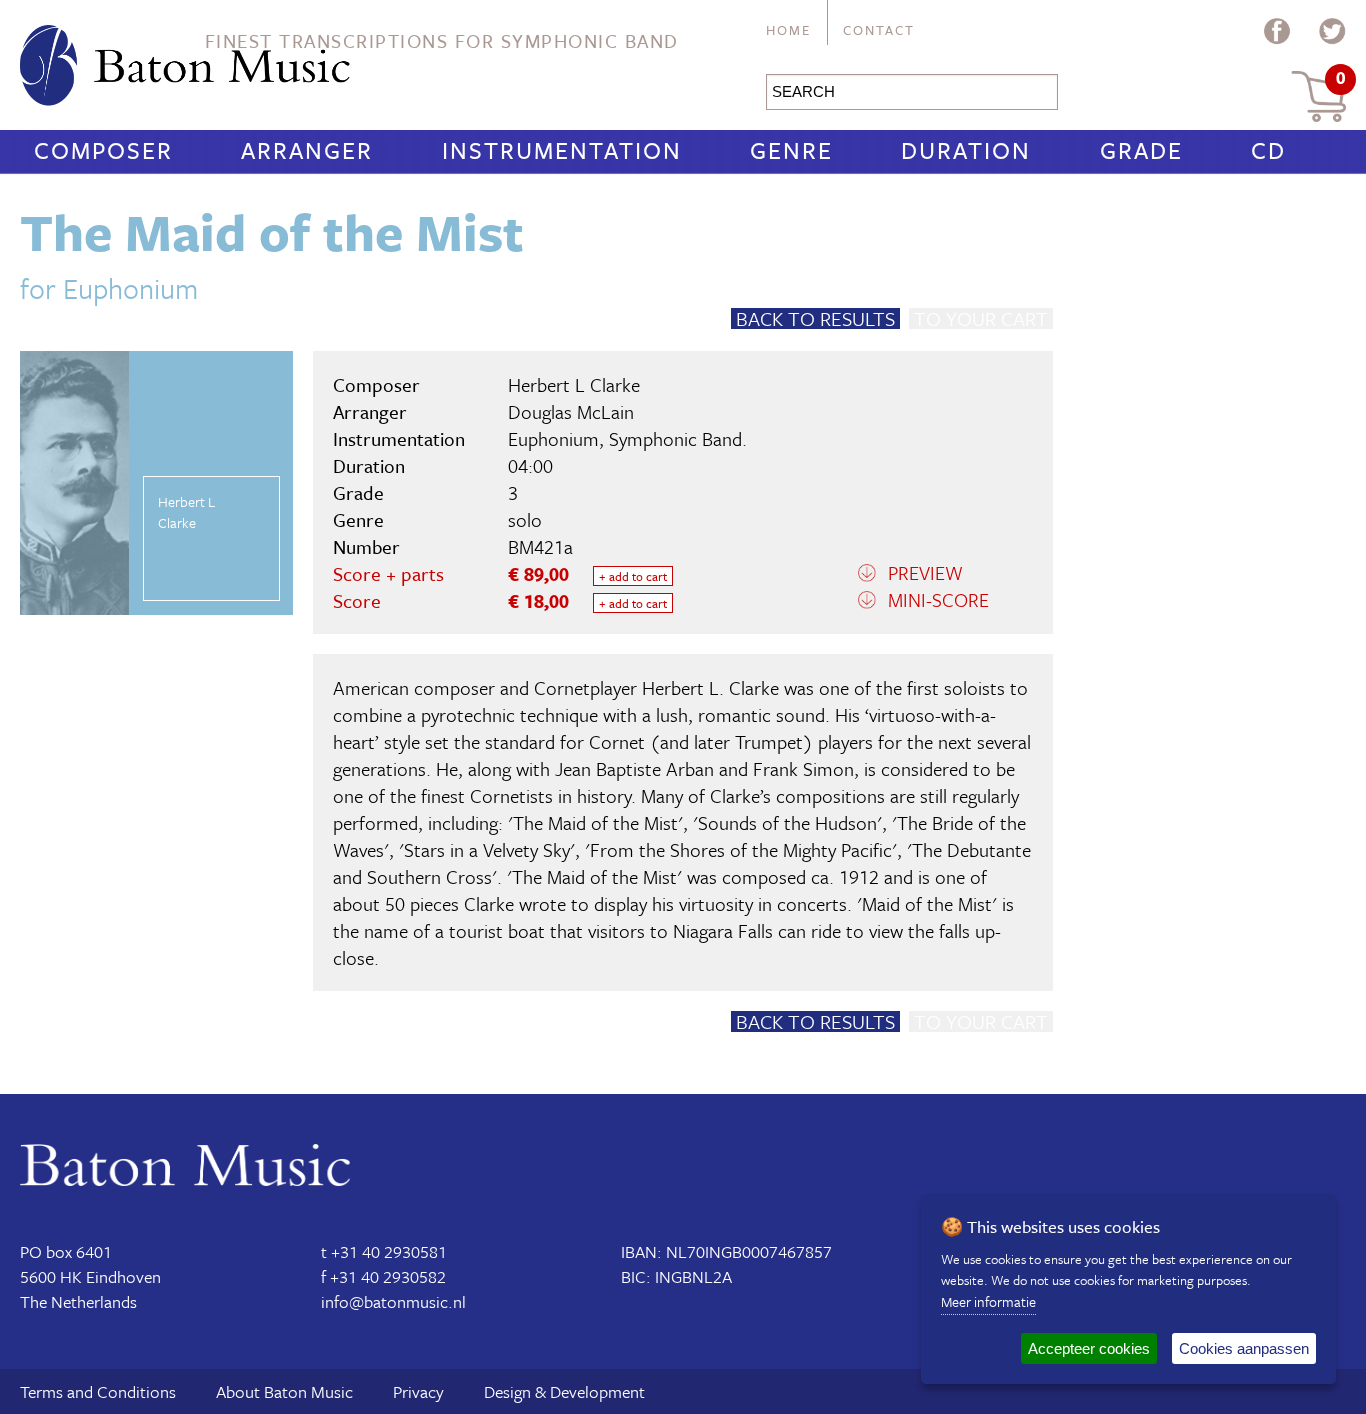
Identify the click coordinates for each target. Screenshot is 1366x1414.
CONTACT (879, 30)
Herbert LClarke (186, 512)
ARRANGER (307, 150)
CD (1268, 150)
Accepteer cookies (1089, 1348)
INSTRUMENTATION (562, 150)
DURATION (966, 150)
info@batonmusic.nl (393, 1301)
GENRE (791, 150)
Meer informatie (988, 1301)
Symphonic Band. (678, 438)
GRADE (1141, 150)
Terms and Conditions (98, 1391)
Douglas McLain (571, 411)
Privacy (418, 1391)
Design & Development (564, 1391)
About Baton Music (284, 1391)
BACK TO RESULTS (815, 318)
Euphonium (553, 438)
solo (525, 519)
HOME (788, 30)
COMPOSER (103, 150)
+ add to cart (633, 576)
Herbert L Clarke (574, 384)
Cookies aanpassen (1244, 1348)
